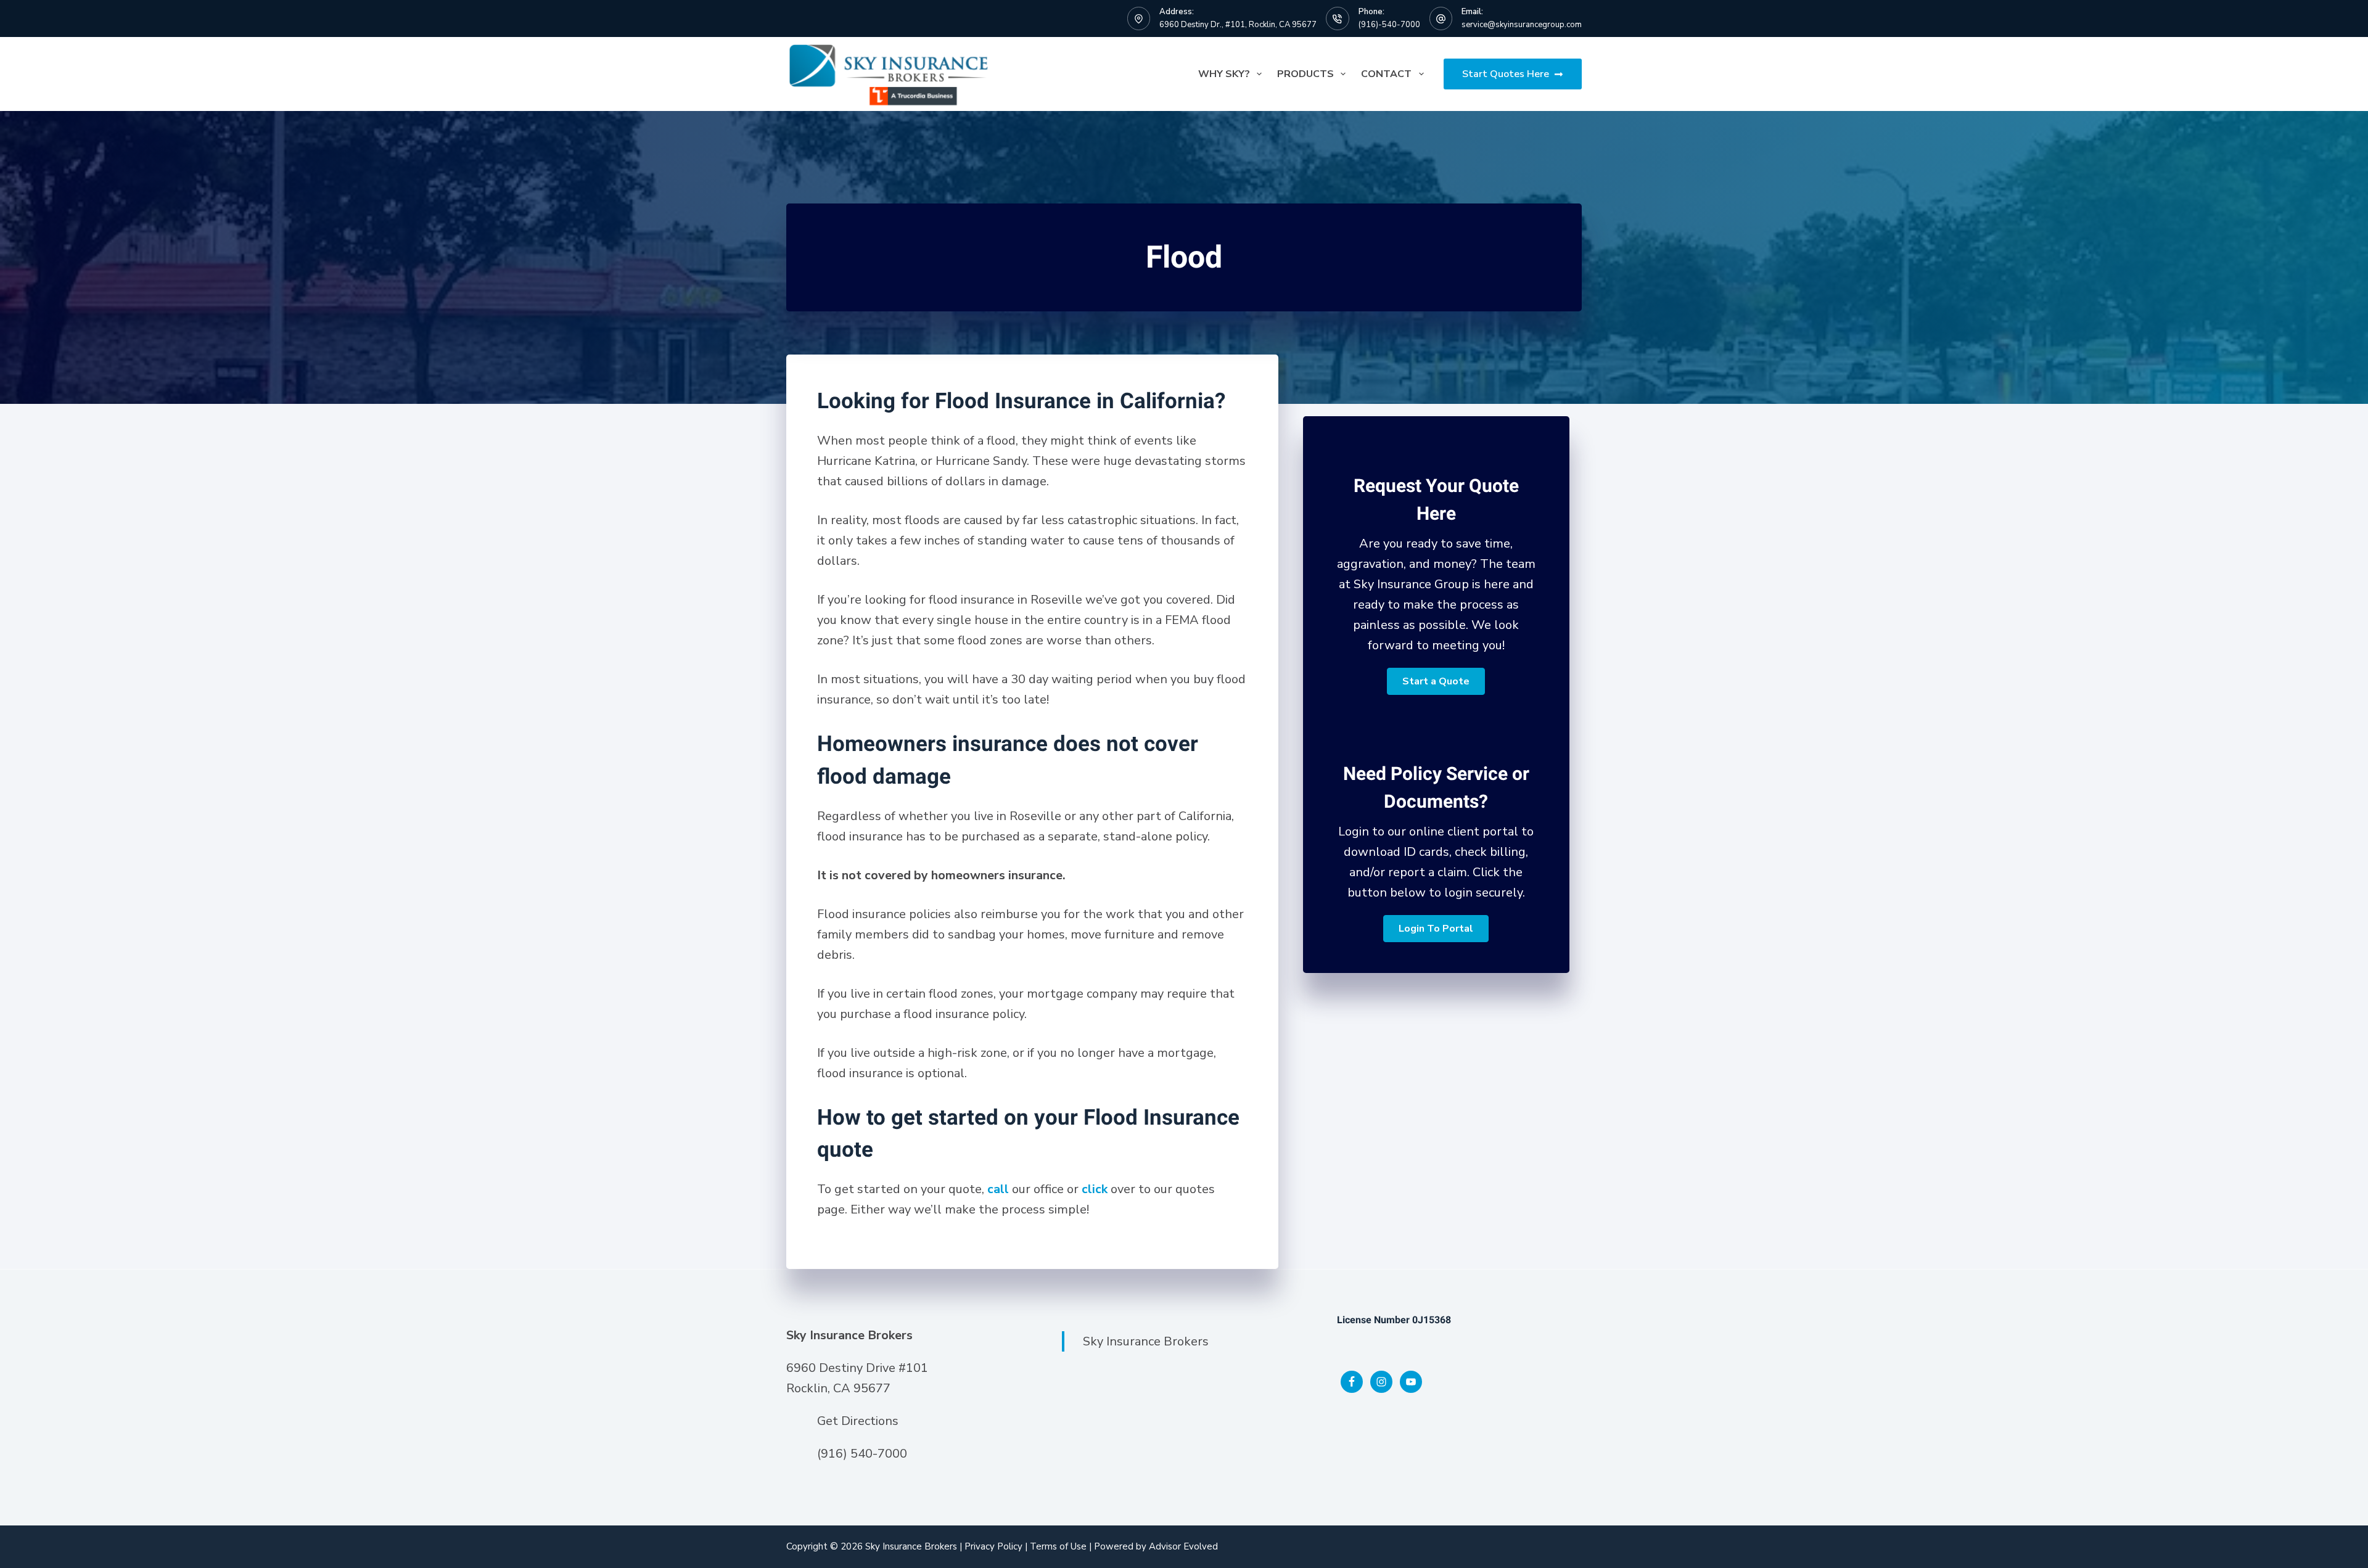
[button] (1436, 681)
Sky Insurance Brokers (1146, 1341)
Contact (1386, 74)
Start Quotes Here (1506, 74)
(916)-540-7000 (1389, 25)
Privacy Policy (993, 1546)
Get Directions (858, 1421)
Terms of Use (1058, 1546)
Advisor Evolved (1183, 1546)
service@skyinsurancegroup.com (1522, 25)
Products (1305, 74)
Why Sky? (1224, 74)
